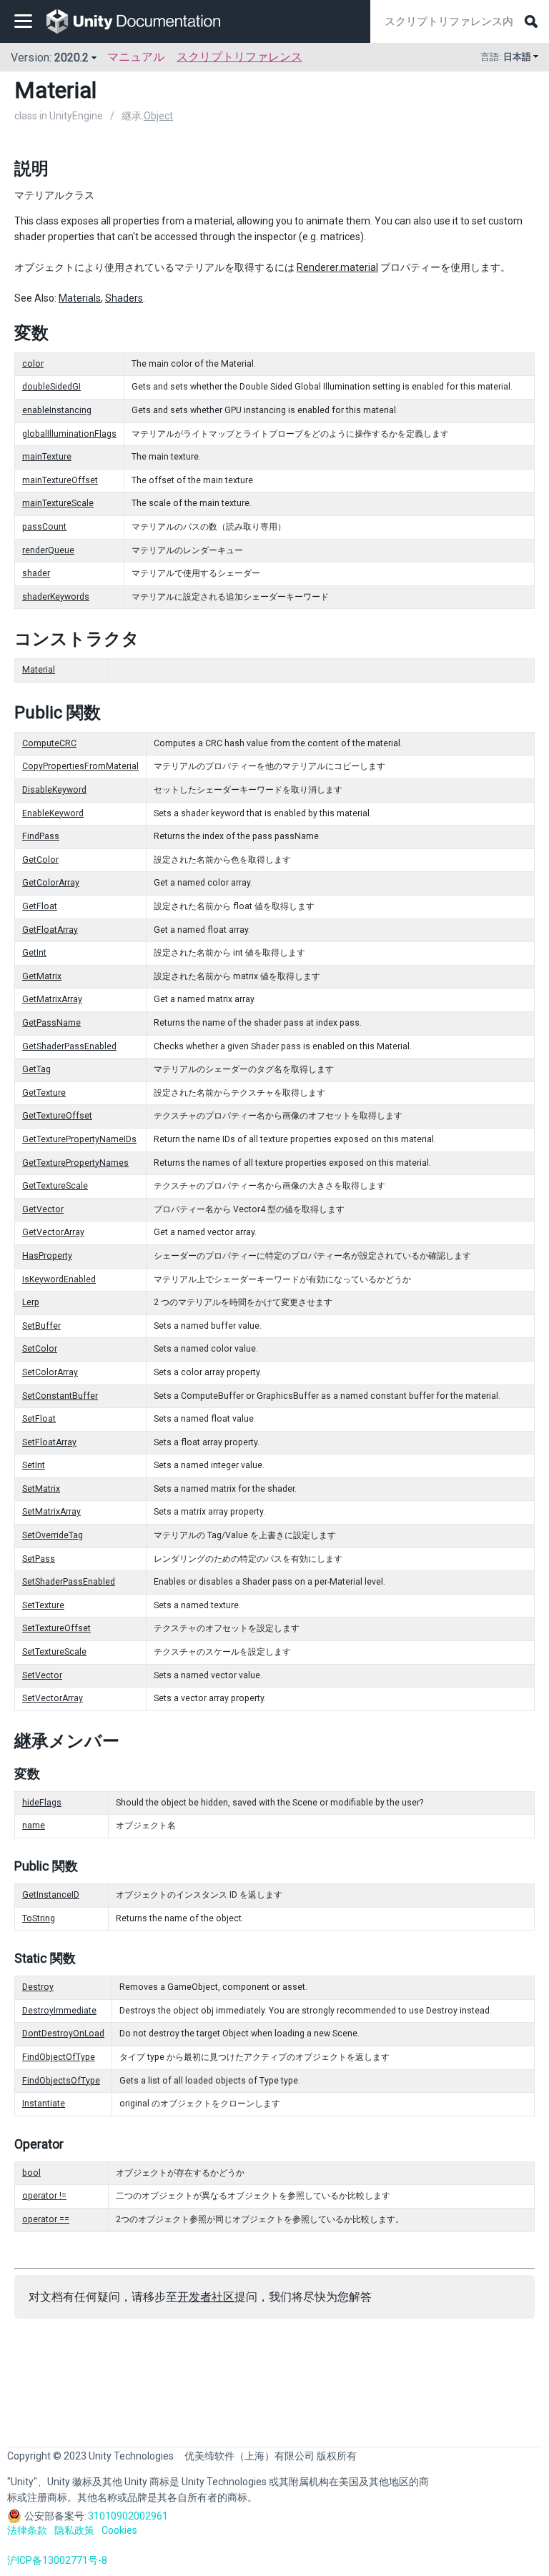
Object (158, 116)
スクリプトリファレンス (239, 57)
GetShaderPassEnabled (69, 1046)
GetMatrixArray (52, 999)
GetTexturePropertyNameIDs (79, 1139)
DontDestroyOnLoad (63, 2033)
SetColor (40, 1349)
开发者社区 (206, 2297)
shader (36, 573)
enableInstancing (57, 410)
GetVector (43, 1209)
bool (31, 2173)
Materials (80, 298)
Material (39, 670)
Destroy (38, 1987)
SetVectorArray (53, 1698)
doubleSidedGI (51, 387)
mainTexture (47, 457)
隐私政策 (74, 2530)
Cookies (119, 2530)
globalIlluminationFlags (69, 434)
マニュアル (136, 57)
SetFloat (39, 1419)
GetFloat (40, 906)
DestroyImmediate (59, 2011)
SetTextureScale (54, 1652)
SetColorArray (50, 1372)
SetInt (34, 1465)
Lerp (31, 1302)
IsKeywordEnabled (59, 1279)
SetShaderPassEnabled (69, 1582)
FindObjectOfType (59, 2057)
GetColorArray (51, 883)
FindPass (41, 836)
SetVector (42, 1675)
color (33, 364)
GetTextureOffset (57, 1116)
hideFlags (42, 1803)
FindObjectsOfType (61, 2081)
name (34, 1826)
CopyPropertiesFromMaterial (80, 766)
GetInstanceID (51, 1895)
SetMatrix (41, 1489)
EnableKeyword (53, 813)
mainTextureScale (58, 503)
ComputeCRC (49, 743)
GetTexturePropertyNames (75, 1163)
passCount (44, 527)
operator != (44, 2196)
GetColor (40, 860)
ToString (39, 1918)
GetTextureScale (55, 1186)
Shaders (124, 298)
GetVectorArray (53, 1232)
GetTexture (44, 1093)
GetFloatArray (50, 930)
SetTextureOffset (56, 1628)
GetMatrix (42, 976)
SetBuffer (41, 1326)
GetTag (36, 1069)
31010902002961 (128, 2516)
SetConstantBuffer (60, 1396)
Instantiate (44, 2104)
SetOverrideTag (53, 1535)
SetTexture (43, 1605)
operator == (46, 2219)
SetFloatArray (49, 1442)
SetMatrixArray (51, 1512)
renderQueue (48, 550)
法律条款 (27, 2530)
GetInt (34, 953)
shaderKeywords (56, 597)
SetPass (39, 1559)
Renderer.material (337, 267)
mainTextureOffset (60, 480)
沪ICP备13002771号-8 (57, 2560)
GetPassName (51, 1023)
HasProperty (47, 1256)
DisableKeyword (54, 790)
